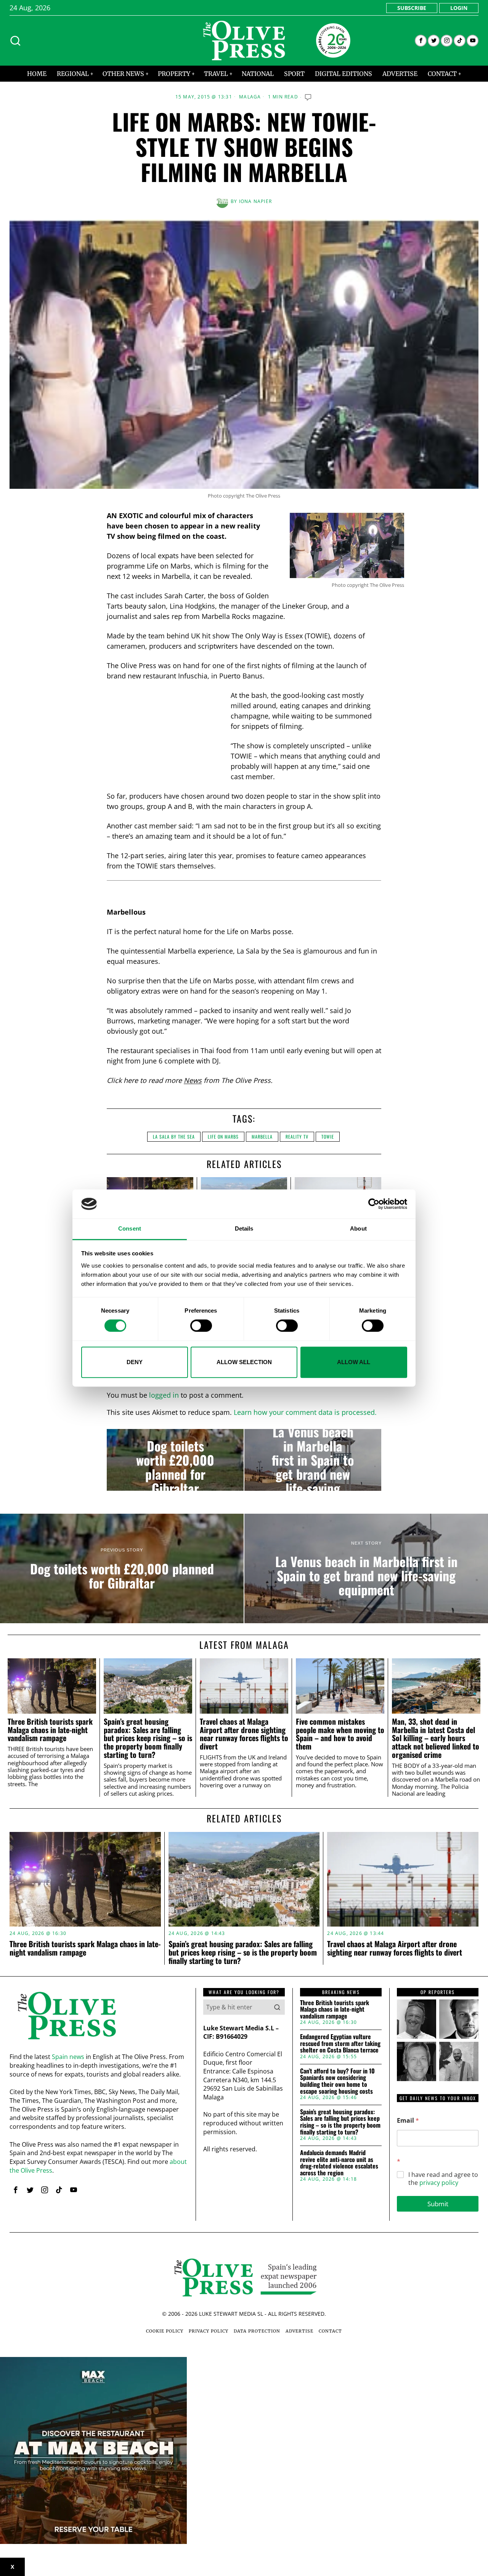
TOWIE (328, 1137)
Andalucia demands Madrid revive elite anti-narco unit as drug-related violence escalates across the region (339, 2163)
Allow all (354, 1362)
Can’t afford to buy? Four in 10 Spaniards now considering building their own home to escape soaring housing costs (337, 2081)
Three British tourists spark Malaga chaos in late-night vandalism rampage (50, 1730)
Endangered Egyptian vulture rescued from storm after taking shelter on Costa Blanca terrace (340, 2044)
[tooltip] (421, 41)
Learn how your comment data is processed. (305, 1412)
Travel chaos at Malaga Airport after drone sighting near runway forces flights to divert (244, 1734)
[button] (277, 2007)
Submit (438, 2204)
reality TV (297, 1137)
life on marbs (223, 1137)
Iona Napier (255, 201)
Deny (135, 1362)
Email (408, 2121)
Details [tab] (244, 1229)
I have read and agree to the (443, 2179)
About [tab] (358, 1229)
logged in (164, 1395)
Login (459, 8)
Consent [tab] (130, 1229)
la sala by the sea (174, 1137)
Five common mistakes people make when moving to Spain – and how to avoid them (340, 1734)
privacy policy (439, 2183)
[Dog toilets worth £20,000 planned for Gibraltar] (175, 1460)
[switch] (201, 1326)
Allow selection (244, 1362)
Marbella (262, 1137)
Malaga (250, 97)
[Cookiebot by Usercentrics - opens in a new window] (374, 1204)
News (193, 1080)
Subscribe (412, 8)
